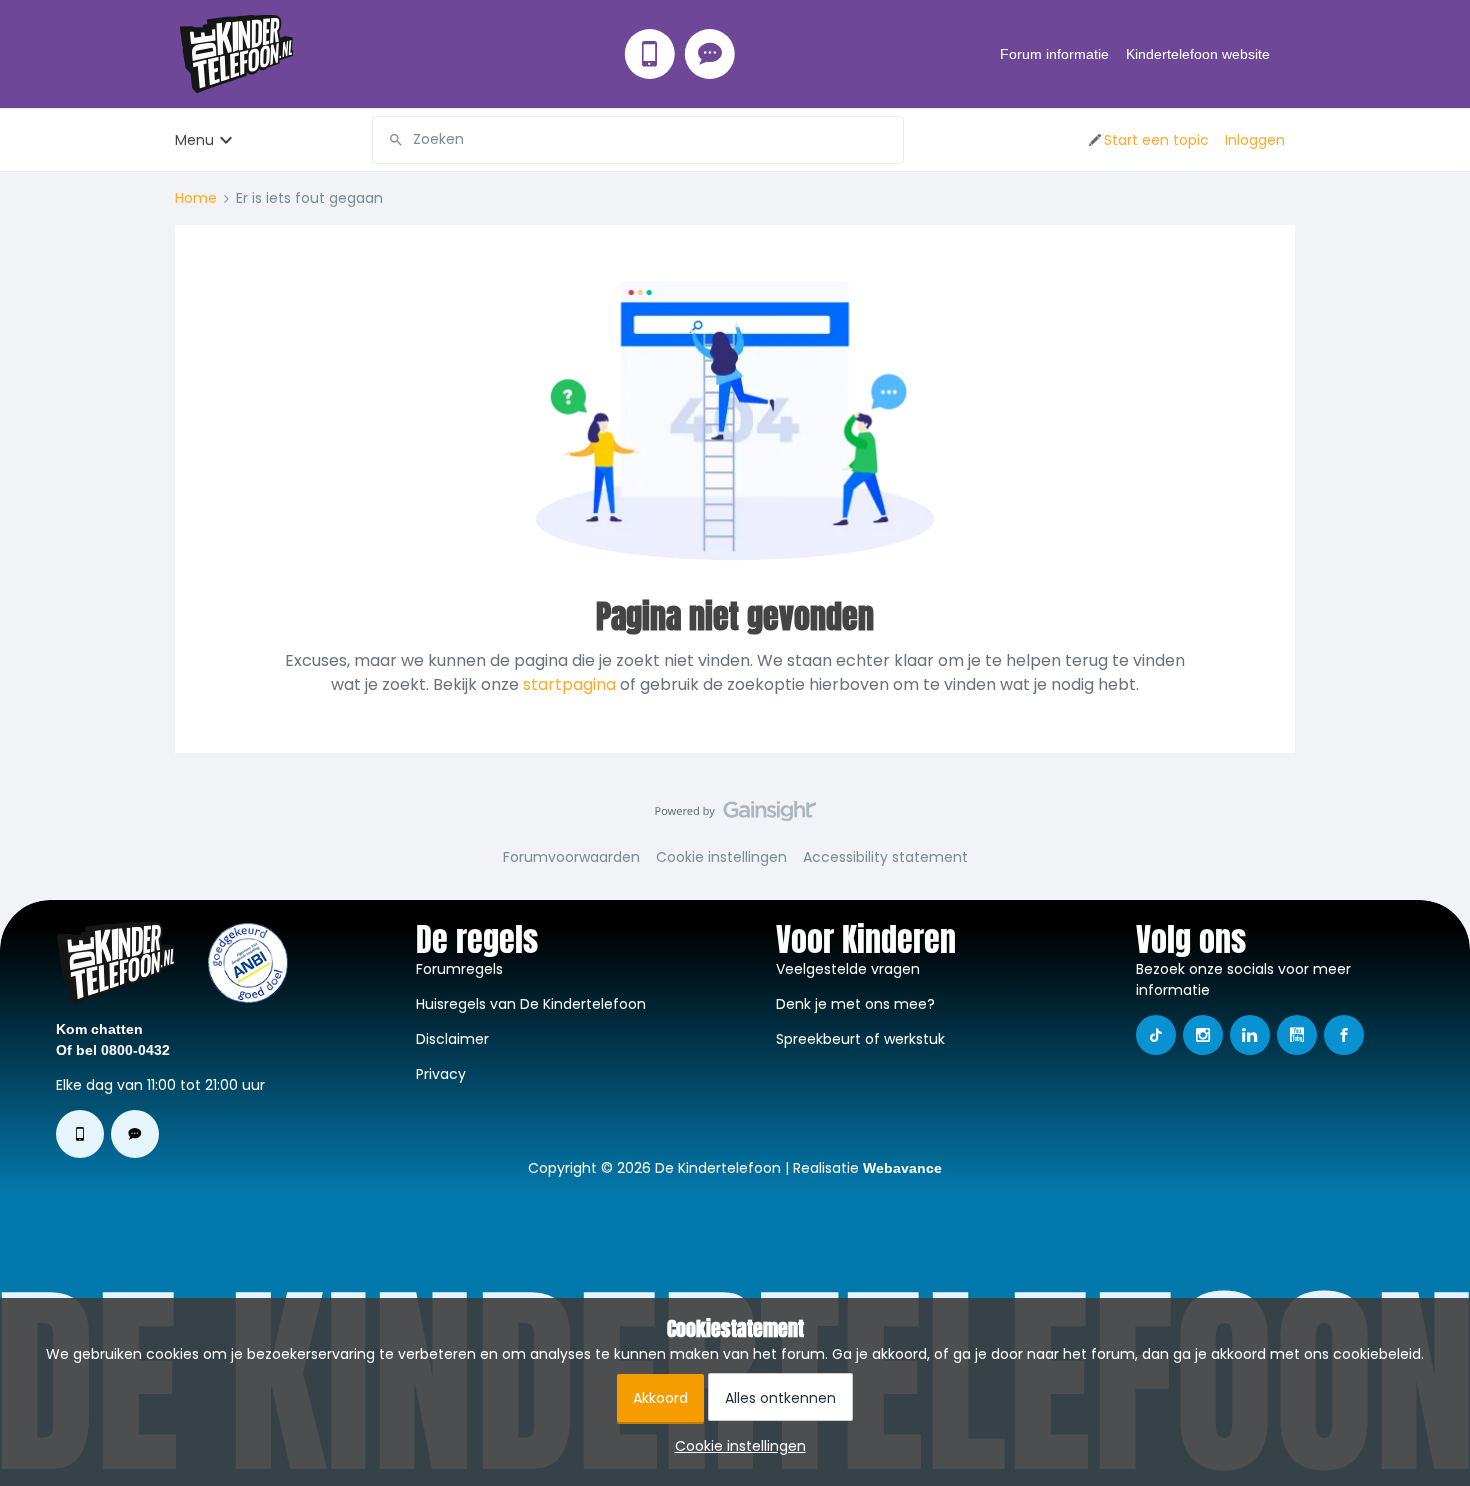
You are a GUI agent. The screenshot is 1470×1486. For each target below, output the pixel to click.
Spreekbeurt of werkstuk (860, 1039)
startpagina (569, 684)
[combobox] (638, 140)
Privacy (441, 1074)
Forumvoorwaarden (571, 857)
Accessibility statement (885, 857)
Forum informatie (1054, 54)
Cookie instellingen (721, 857)
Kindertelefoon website (1198, 54)
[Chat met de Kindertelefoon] (710, 54)
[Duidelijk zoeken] (888, 140)
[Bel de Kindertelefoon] (650, 54)
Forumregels (459, 969)
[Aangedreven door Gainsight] (735, 816)
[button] (1147, 140)
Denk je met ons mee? (855, 1004)
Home (196, 198)
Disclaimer (452, 1039)
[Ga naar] (388, 140)
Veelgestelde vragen (848, 969)
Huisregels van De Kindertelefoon (531, 1004)
